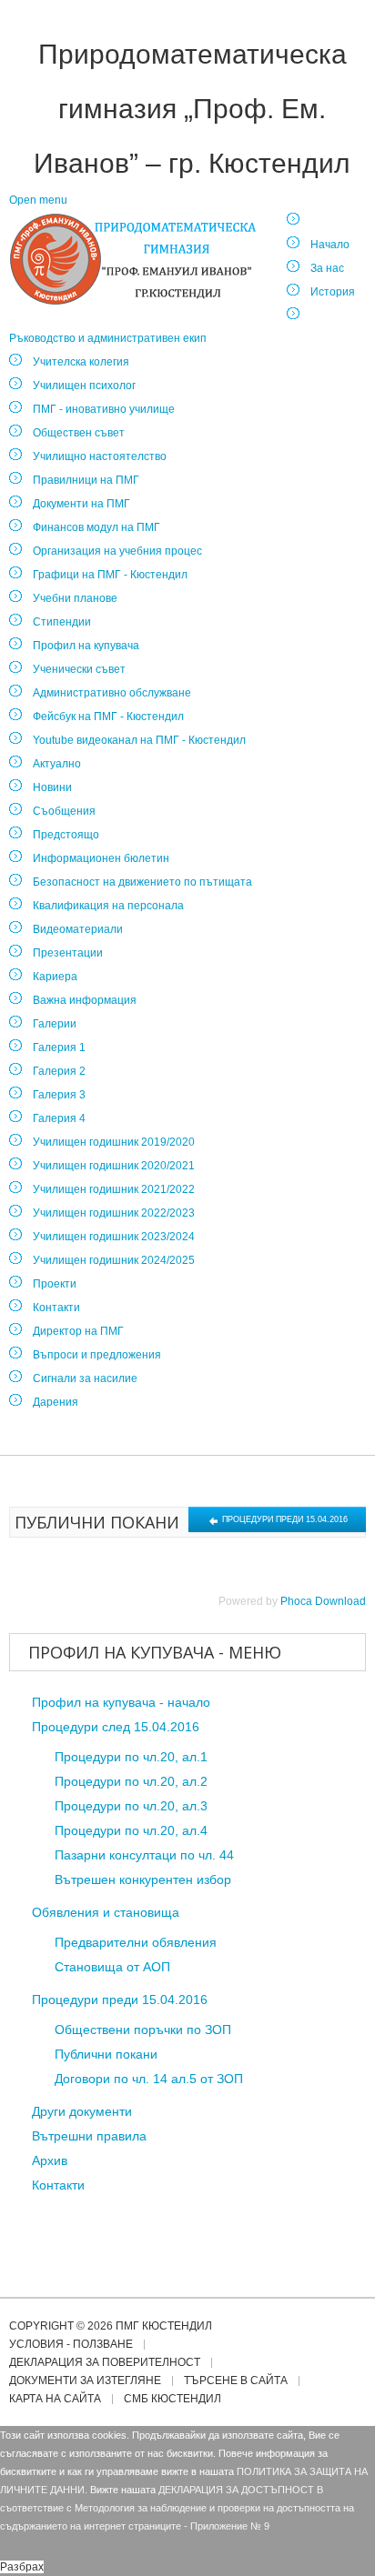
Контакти (58, 2185)
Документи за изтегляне (85, 2381)
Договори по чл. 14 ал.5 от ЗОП (149, 2079)
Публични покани (106, 2054)
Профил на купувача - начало (121, 1702)
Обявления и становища (106, 1912)
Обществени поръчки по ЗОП (143, 2030)
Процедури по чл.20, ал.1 (131, 1757)
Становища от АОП (112, 1967)
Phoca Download (323, 1601)
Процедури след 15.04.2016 (116, 1727)
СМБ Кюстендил (172, 2399)
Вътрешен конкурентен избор (143, 1879)
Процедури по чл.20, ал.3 (131, 1806)
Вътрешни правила (89, 2136)
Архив (50, 2160)
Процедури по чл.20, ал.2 (131, 1781)
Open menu (38, 200)
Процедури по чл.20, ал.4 (131, 1830)
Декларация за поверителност (105, 2363)
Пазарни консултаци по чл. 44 (144, 1855)
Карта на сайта (55, 2399)
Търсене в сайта (236, 2381)
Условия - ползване (71, 2345)
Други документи (82, 2111)
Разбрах (22, 2567)
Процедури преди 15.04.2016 (284, 1519)
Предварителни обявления (136, 1942)
